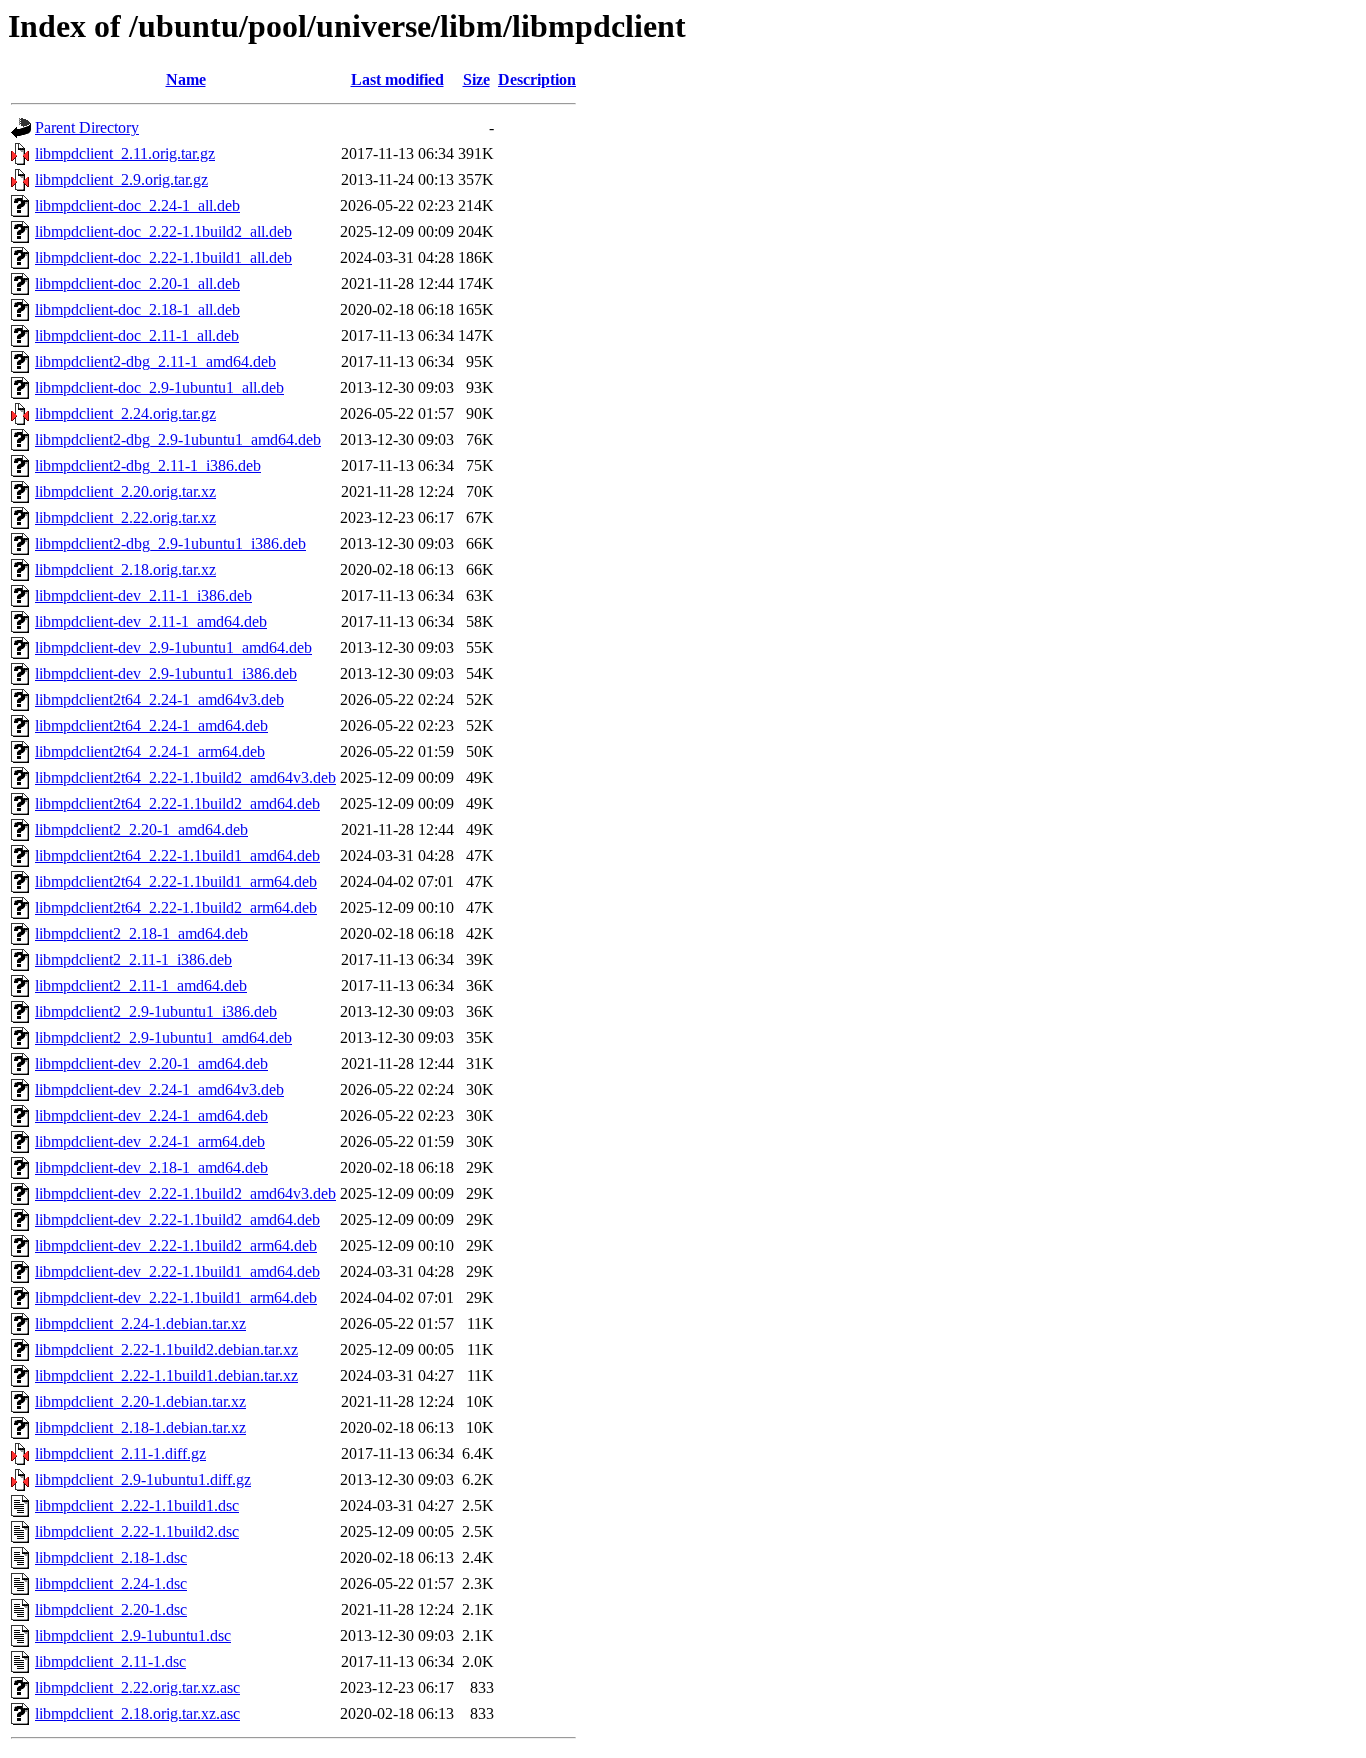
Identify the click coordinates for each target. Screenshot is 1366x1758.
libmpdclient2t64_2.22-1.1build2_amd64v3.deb (185, 777)
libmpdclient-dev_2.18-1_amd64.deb (151, 1167)
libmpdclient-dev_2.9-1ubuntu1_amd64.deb (173, 647)
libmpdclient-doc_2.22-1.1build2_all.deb (163, 231)
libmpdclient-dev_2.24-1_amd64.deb (151, 1115)
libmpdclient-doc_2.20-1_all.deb (137, 283)
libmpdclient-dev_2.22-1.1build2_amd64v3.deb (185, 1193)
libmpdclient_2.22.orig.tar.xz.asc (137, 1687)
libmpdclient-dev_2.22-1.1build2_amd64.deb (177, 1219)
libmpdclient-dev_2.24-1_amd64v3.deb (159, 1089)
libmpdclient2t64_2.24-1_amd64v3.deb (159, 699)
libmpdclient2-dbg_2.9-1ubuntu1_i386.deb (170, 543)
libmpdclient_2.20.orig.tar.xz (125, 491)
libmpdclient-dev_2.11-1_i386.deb (143, 595)
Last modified (397, 79)
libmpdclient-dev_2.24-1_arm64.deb (150, 1141)
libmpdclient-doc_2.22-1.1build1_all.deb (163, 257)
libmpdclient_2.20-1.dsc (111, 1609)
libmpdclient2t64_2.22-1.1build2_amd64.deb (177, 803)
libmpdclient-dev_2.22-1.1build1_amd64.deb (177, 1271)
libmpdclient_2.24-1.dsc (111, 1583)
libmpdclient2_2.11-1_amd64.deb (141, 985)
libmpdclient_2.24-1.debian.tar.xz (140, 1323)
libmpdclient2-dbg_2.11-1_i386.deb (148, 465)
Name (186, 79)
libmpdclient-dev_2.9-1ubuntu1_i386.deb (166, 673)
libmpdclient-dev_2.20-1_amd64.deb (151, 1063)
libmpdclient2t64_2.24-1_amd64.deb (151, 725)
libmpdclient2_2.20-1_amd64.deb (141, 829)
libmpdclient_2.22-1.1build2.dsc (137, 1531)
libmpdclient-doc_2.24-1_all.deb (137, 205)
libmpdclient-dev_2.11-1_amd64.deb (151, 621)
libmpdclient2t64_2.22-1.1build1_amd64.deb (177, 855)
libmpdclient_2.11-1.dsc (110, 1661)
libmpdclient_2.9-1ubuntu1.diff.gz (143, 1479)
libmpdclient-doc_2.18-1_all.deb (137, 309)
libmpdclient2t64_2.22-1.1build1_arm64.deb (176, 881)
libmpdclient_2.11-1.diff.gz (120, 1453)
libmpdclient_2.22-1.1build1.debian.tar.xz (166, 1375)
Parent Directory (87, 127)
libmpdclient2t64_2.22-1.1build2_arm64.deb (176, 907)
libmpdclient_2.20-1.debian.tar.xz (140, 1401)
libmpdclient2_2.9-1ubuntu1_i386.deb (156, 1011)
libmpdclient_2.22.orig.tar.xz (125, 517)
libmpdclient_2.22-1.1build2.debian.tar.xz (166, 1349)
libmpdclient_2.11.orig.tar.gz (125, 153)
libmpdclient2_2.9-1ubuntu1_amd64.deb (163, 1037)
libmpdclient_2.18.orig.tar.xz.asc (137, 1713)
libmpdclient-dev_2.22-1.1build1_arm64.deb (176, 1297)
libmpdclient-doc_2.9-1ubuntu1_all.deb (159, 387)
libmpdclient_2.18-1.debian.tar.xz (140, 1427)
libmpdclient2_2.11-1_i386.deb (133, 959)
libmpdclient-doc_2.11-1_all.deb (137, 335)
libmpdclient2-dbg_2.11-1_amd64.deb (155, 361)
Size (476, 79)
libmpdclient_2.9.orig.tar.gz (121, 179)
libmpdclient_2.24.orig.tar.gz (125, 413)
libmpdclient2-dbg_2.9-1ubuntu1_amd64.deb (178, 439)
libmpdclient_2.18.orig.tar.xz (125, 569)
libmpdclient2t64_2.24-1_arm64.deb (150, 751)
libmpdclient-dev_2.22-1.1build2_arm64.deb (176, 1245)
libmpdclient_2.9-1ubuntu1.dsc (133, 1635)
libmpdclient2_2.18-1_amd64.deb (141, 933)
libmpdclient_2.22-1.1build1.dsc (137, 1505)
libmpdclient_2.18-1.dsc (111, 1557)
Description (537, 79)
